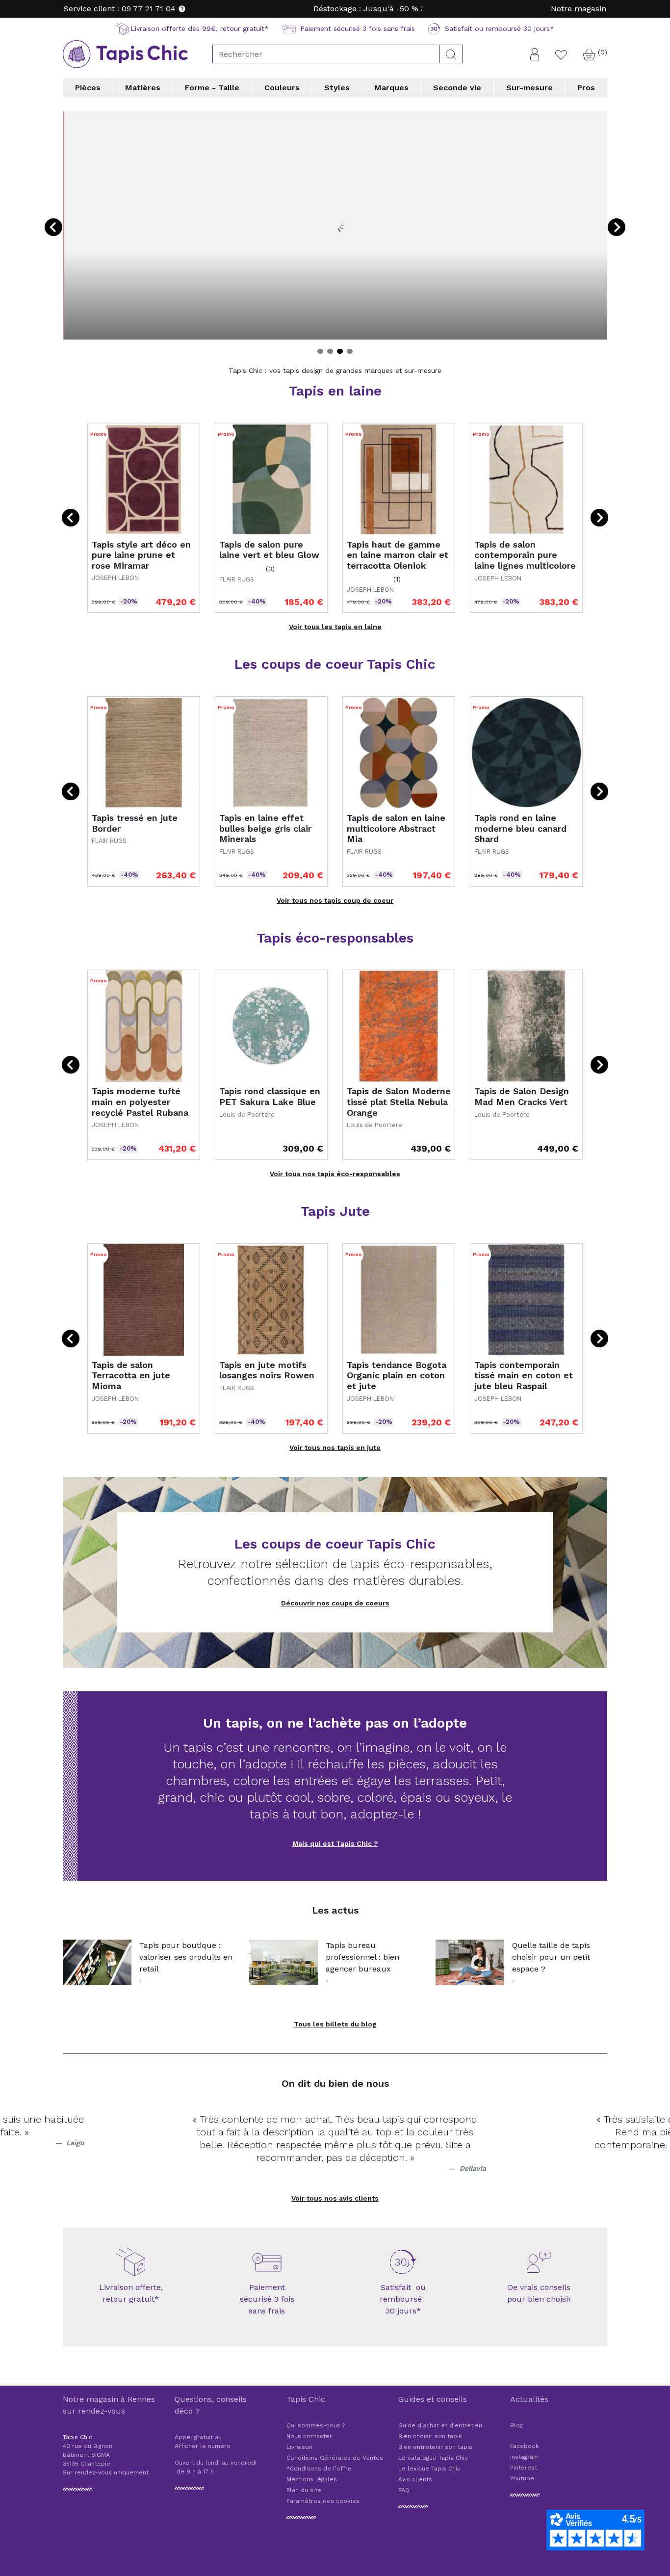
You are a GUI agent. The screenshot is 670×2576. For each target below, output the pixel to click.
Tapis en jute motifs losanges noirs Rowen (267, 1370)
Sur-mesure (529, 88)
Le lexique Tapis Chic (429, 2469)
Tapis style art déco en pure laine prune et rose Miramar (141, 555)
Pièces (88, 88)
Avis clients (415, 2479)
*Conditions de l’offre (319, 2469)
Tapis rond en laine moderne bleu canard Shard (520, 828)
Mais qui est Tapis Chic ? (335, 1843)
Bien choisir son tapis (430, 2436)
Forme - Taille (212, 88)
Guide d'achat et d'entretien (440, 2425)
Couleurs (282, 88)
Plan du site (304, 2490)
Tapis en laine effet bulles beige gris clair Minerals (265, 828)
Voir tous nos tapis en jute (335, 1447)
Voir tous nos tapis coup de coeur (335, 900)
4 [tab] (350, 351)
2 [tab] (330, 351)
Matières (143, 88)
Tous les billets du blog (335, 2024)
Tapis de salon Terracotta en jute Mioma (131, 1375)
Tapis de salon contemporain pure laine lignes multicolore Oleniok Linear (525, 560)
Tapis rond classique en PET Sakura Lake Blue (270, 1096)
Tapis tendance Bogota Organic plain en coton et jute (397, 1375)
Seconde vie (457, 88)
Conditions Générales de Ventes (335, 2458)
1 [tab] (320, 351)
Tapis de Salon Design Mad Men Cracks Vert (522, 1096)
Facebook (525, 2446)
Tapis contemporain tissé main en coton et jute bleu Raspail (524, 1375)
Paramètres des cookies (323, 2501)
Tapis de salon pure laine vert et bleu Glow (269, 550)
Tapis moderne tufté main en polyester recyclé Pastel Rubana (140, 1102)
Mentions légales (312, 2479)
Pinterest (524, 2468)
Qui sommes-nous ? (316, 2425)
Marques (391, 88)
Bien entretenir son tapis (435, 2447)
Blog (516, 2425)
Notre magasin (579, 9)
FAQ (404, 2490)
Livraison (299, 2447)
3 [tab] (340, 351)
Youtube (522, 2478)
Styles (337, 88)
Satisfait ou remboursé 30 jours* (403, 2299)
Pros (586, 88)
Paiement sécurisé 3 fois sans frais (267, 2299)
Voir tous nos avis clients (335, 2198)
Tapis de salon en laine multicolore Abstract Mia (396, 828)
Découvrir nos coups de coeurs (335, 1603)
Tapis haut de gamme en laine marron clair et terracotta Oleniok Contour (398, 560)
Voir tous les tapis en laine (335, 627)
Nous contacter (309, 2436)
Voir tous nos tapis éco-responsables (335, 1174)
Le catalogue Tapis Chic (433, 2458)
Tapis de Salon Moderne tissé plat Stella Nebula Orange (399, 1102)
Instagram (524, 2457)
